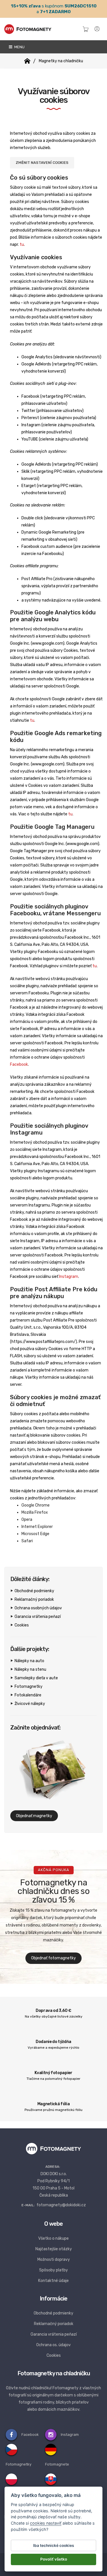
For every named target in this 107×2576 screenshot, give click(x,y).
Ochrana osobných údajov (38, 1608)
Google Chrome (36, 1505)
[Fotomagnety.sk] (27, 61)
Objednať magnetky (34, 1816)
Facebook (19, 1064)
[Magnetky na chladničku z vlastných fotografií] (53, 2148)
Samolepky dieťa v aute (36, 1678)
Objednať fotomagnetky (53, 1958)
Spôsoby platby (53, 2270)
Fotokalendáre (28, 1695)
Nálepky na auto (29, 1661)
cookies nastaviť (46, 2523)
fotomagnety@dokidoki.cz (61, 2205)
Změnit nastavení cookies (42, 163)
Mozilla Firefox (35, 1512)
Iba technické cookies (53, 2545)
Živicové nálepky (30, 1704)
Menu (19, 47)
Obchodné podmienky (34, 1591)
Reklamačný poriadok (34, 1599)
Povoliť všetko (54, 2559)
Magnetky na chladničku (61, 61)
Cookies (22, 1625)
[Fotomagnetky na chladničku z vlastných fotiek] (28, 29)
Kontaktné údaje (53, 2281)
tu (22, 245)
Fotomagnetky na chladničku (54, 2373)
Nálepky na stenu (30, 1669)
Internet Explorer (37, 1527)
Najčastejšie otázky (54, 2249)
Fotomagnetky (29, 1687)
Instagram (69, 1277)
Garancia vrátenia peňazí (38, 1617)
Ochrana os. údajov (53, 2345)
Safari (27, 1541)
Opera (27, 1520)
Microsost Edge (35, 1534)
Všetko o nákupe (53, 2238)
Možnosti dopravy (54, 2260)
